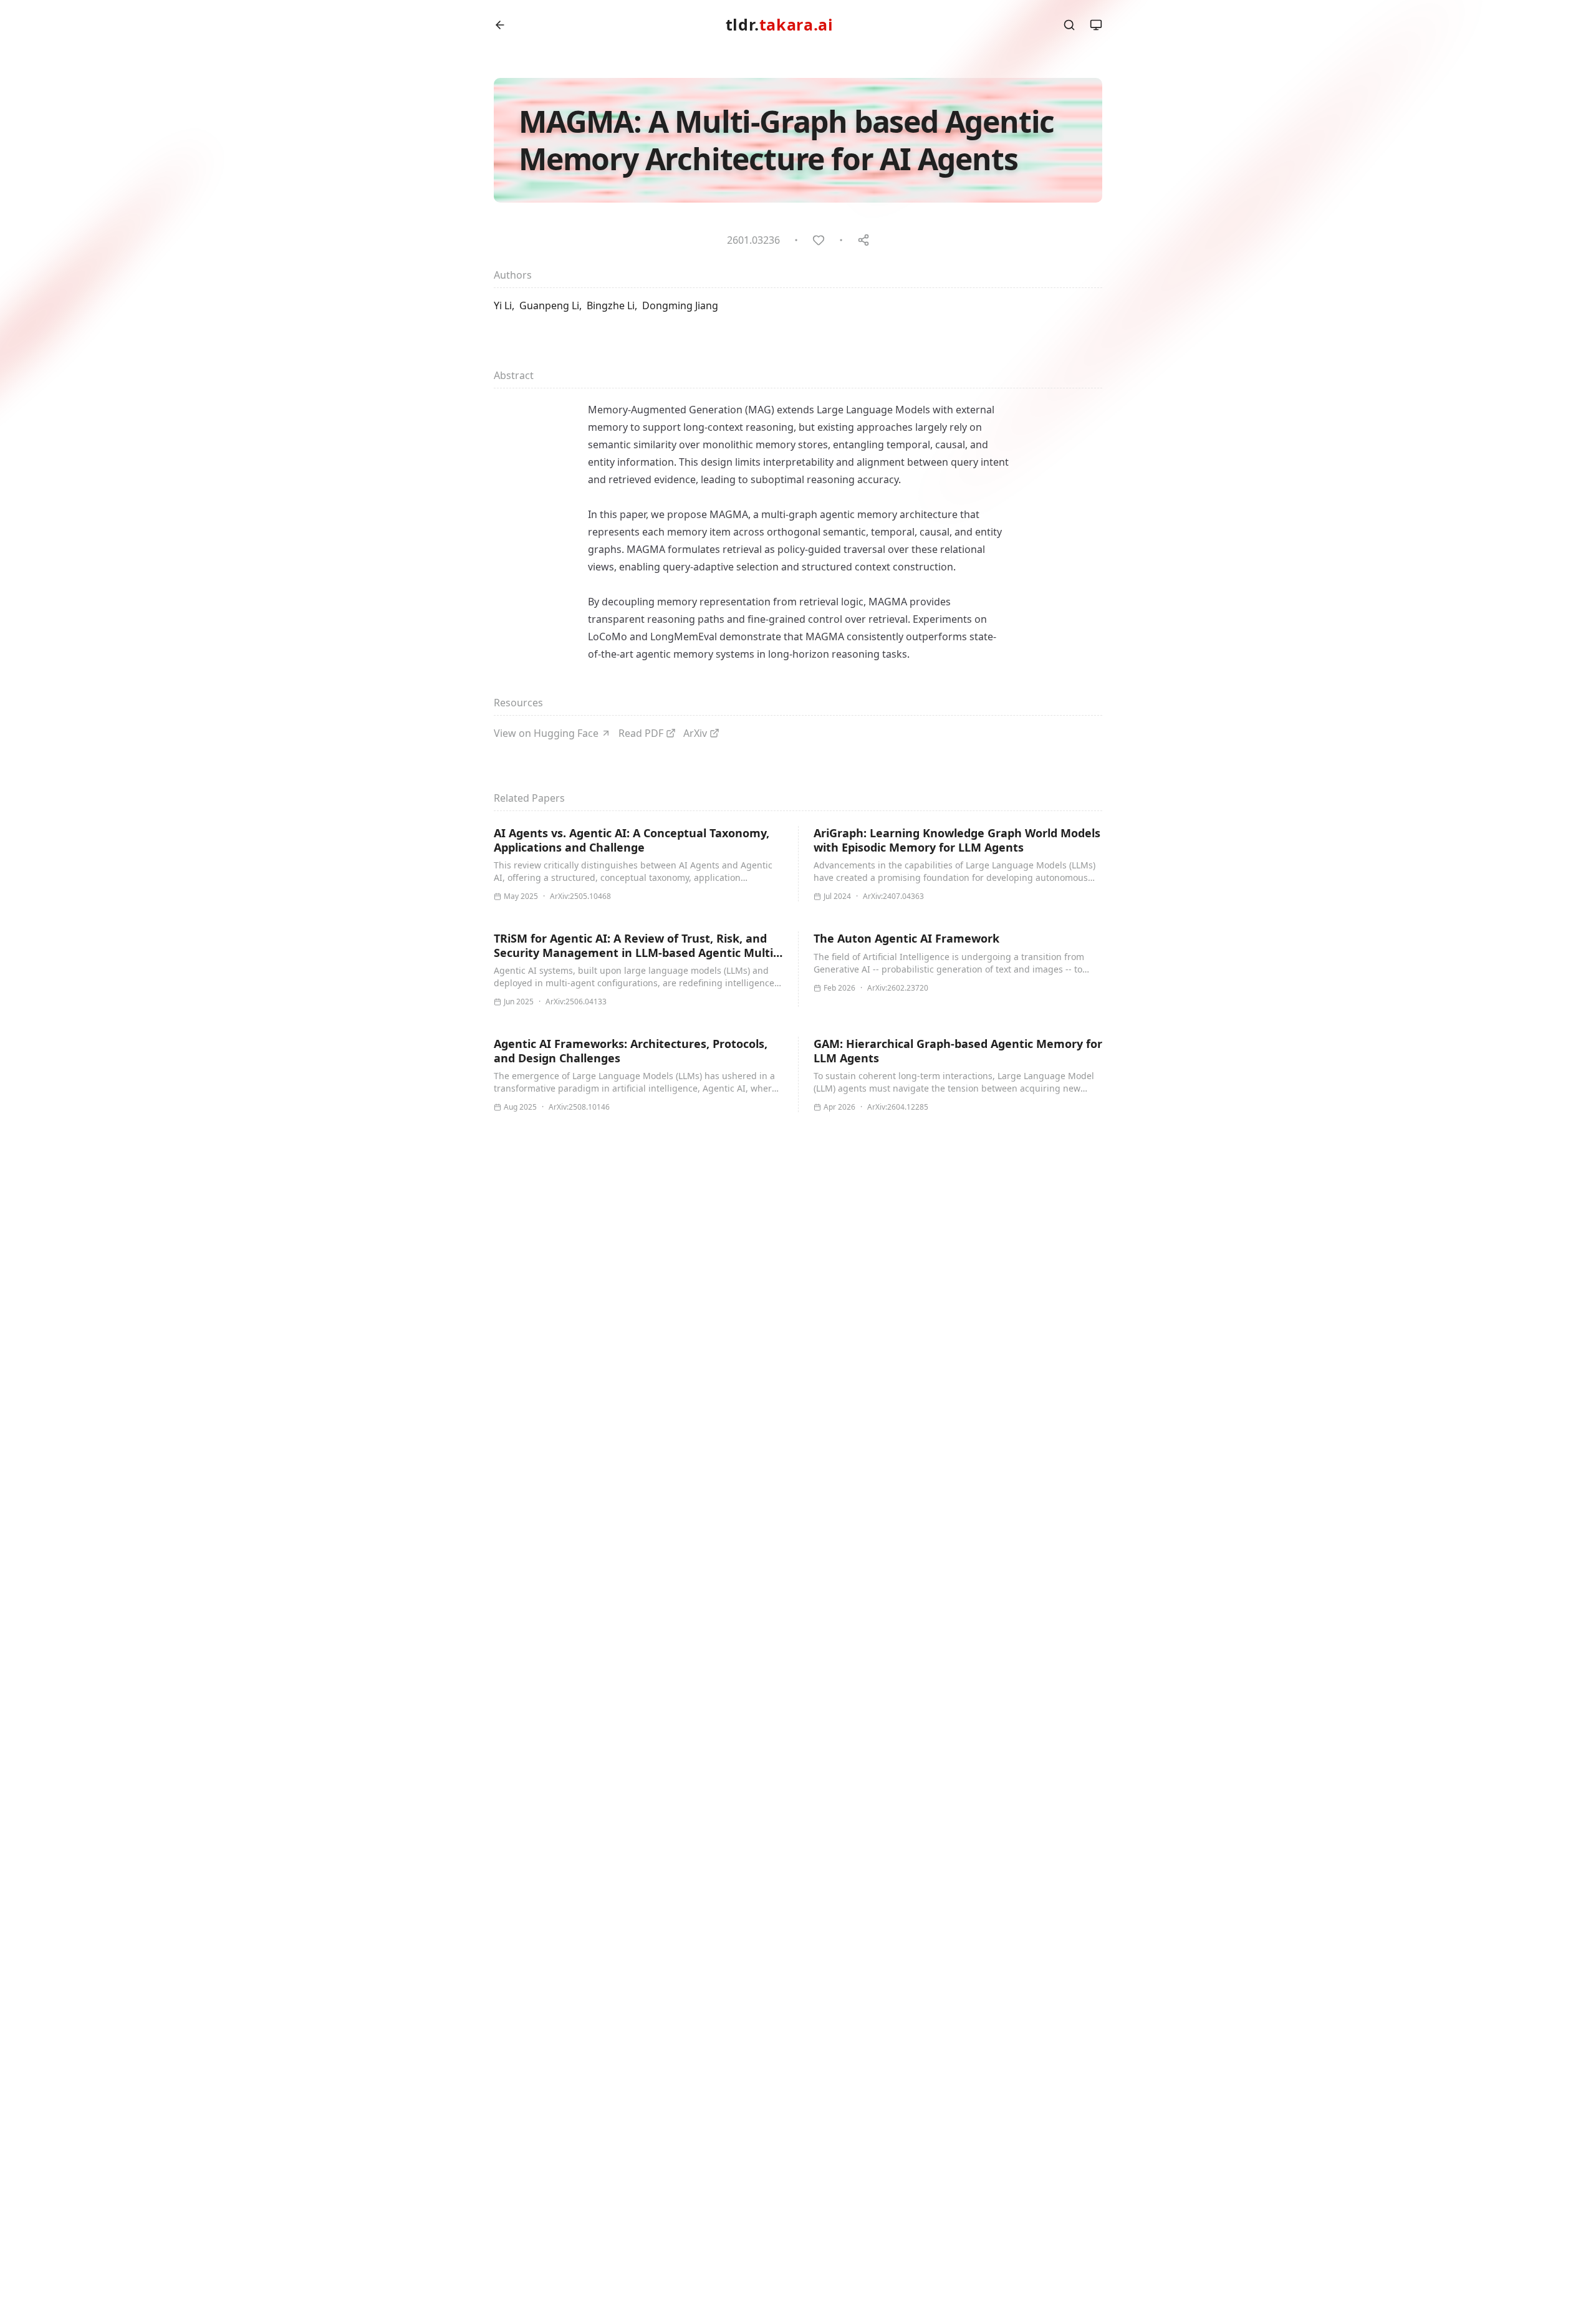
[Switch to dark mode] (1096, 25)
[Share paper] (863, 240)
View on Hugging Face (546, 733)
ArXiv (695, 733)
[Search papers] (1069, 25)
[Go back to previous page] (500, 25)
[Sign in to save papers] (819, 240)
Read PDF (641, 733)
